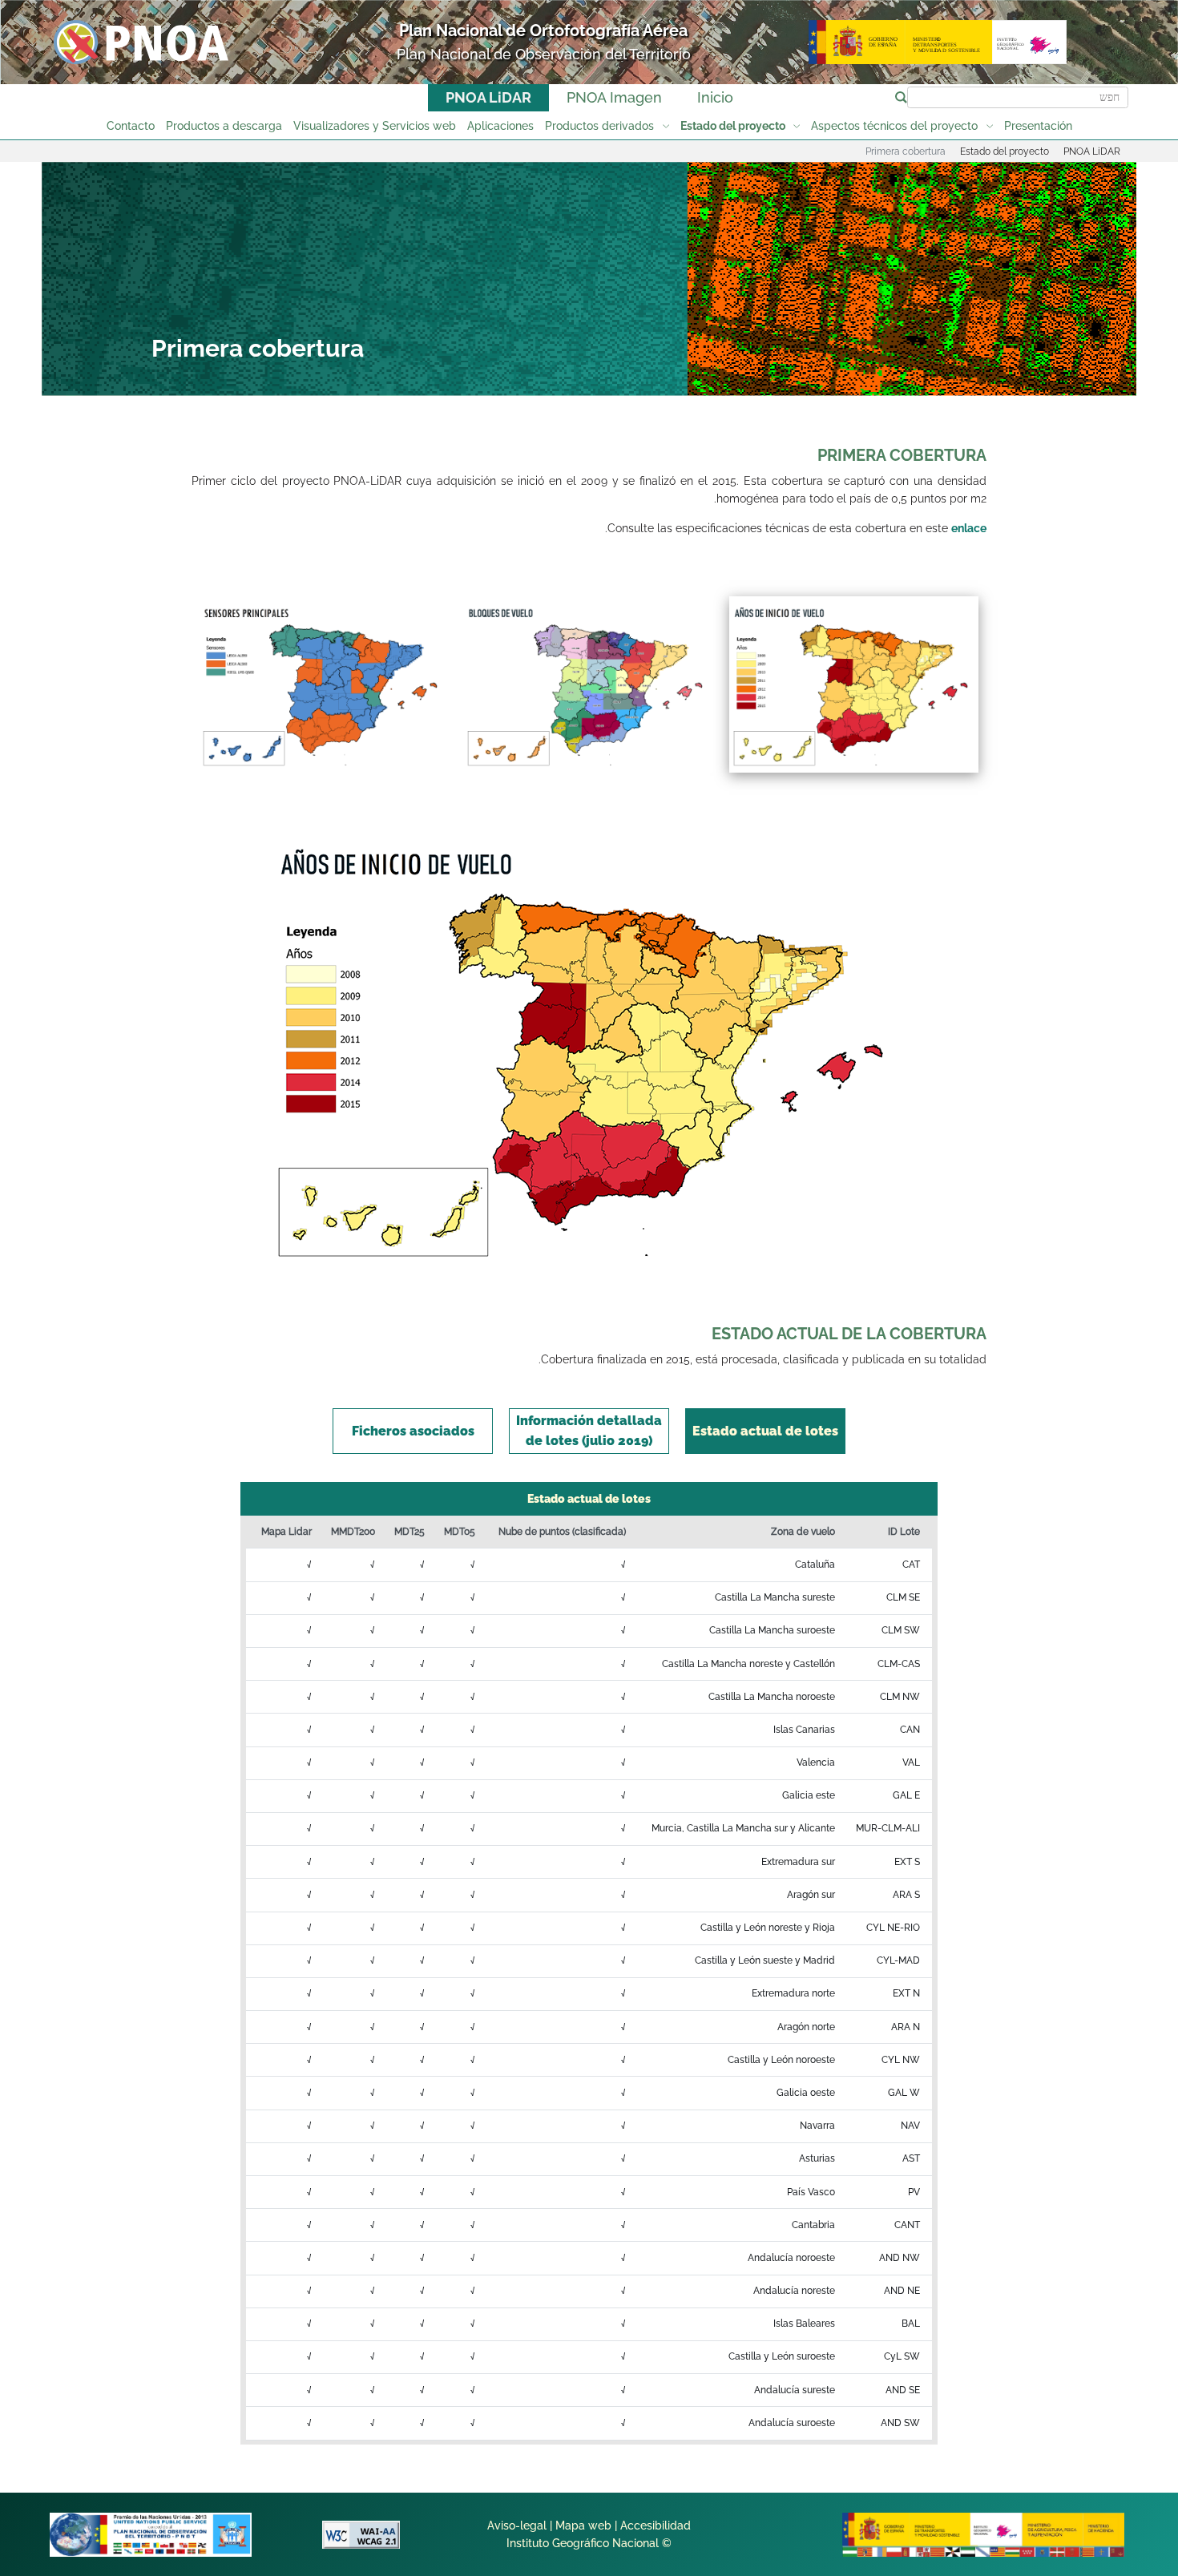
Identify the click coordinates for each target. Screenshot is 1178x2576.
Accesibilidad (656, 2526)
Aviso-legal (517, 2526)
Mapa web (583, 2526)
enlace (969, 528)
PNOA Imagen (614, 97)
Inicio (715, 97)
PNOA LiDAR (488, 97)
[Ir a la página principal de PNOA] (141, 41)
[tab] (765, 1431)
